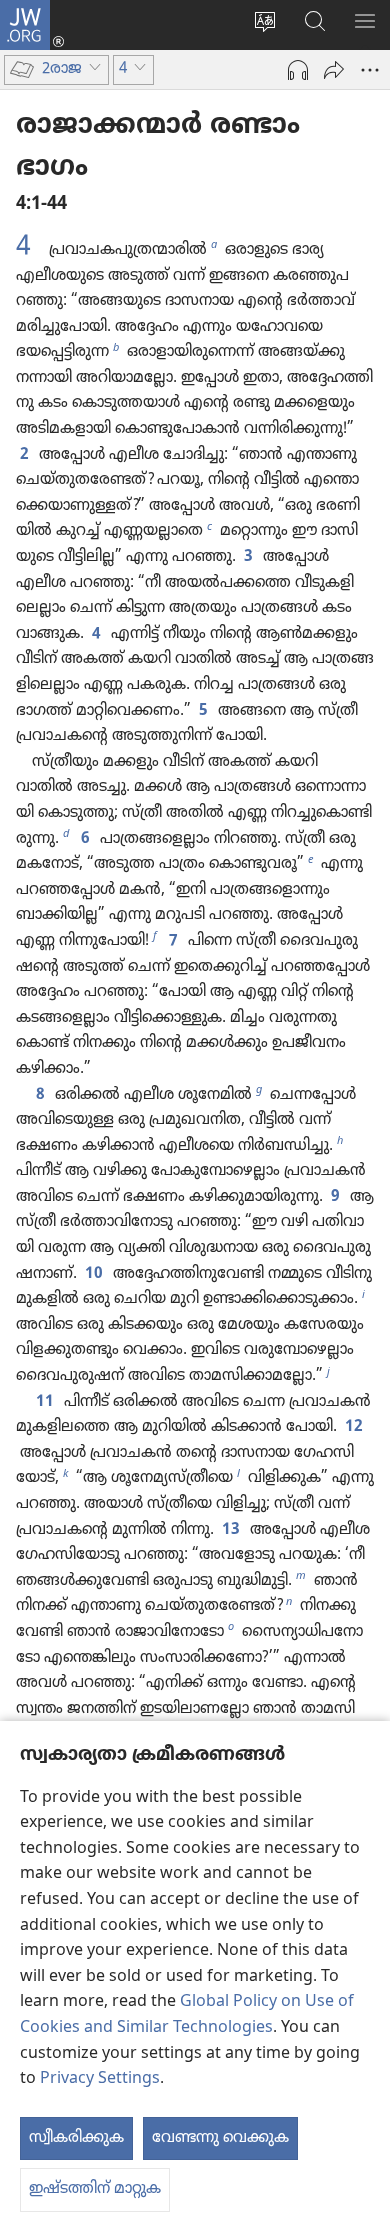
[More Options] (370, 70)
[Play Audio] (298, 70)
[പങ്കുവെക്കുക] (334, 70)
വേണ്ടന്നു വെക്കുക (220, 2138)
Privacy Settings (100, 2079)
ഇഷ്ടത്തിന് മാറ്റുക (95, 2189)
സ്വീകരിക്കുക (76, 2138)
